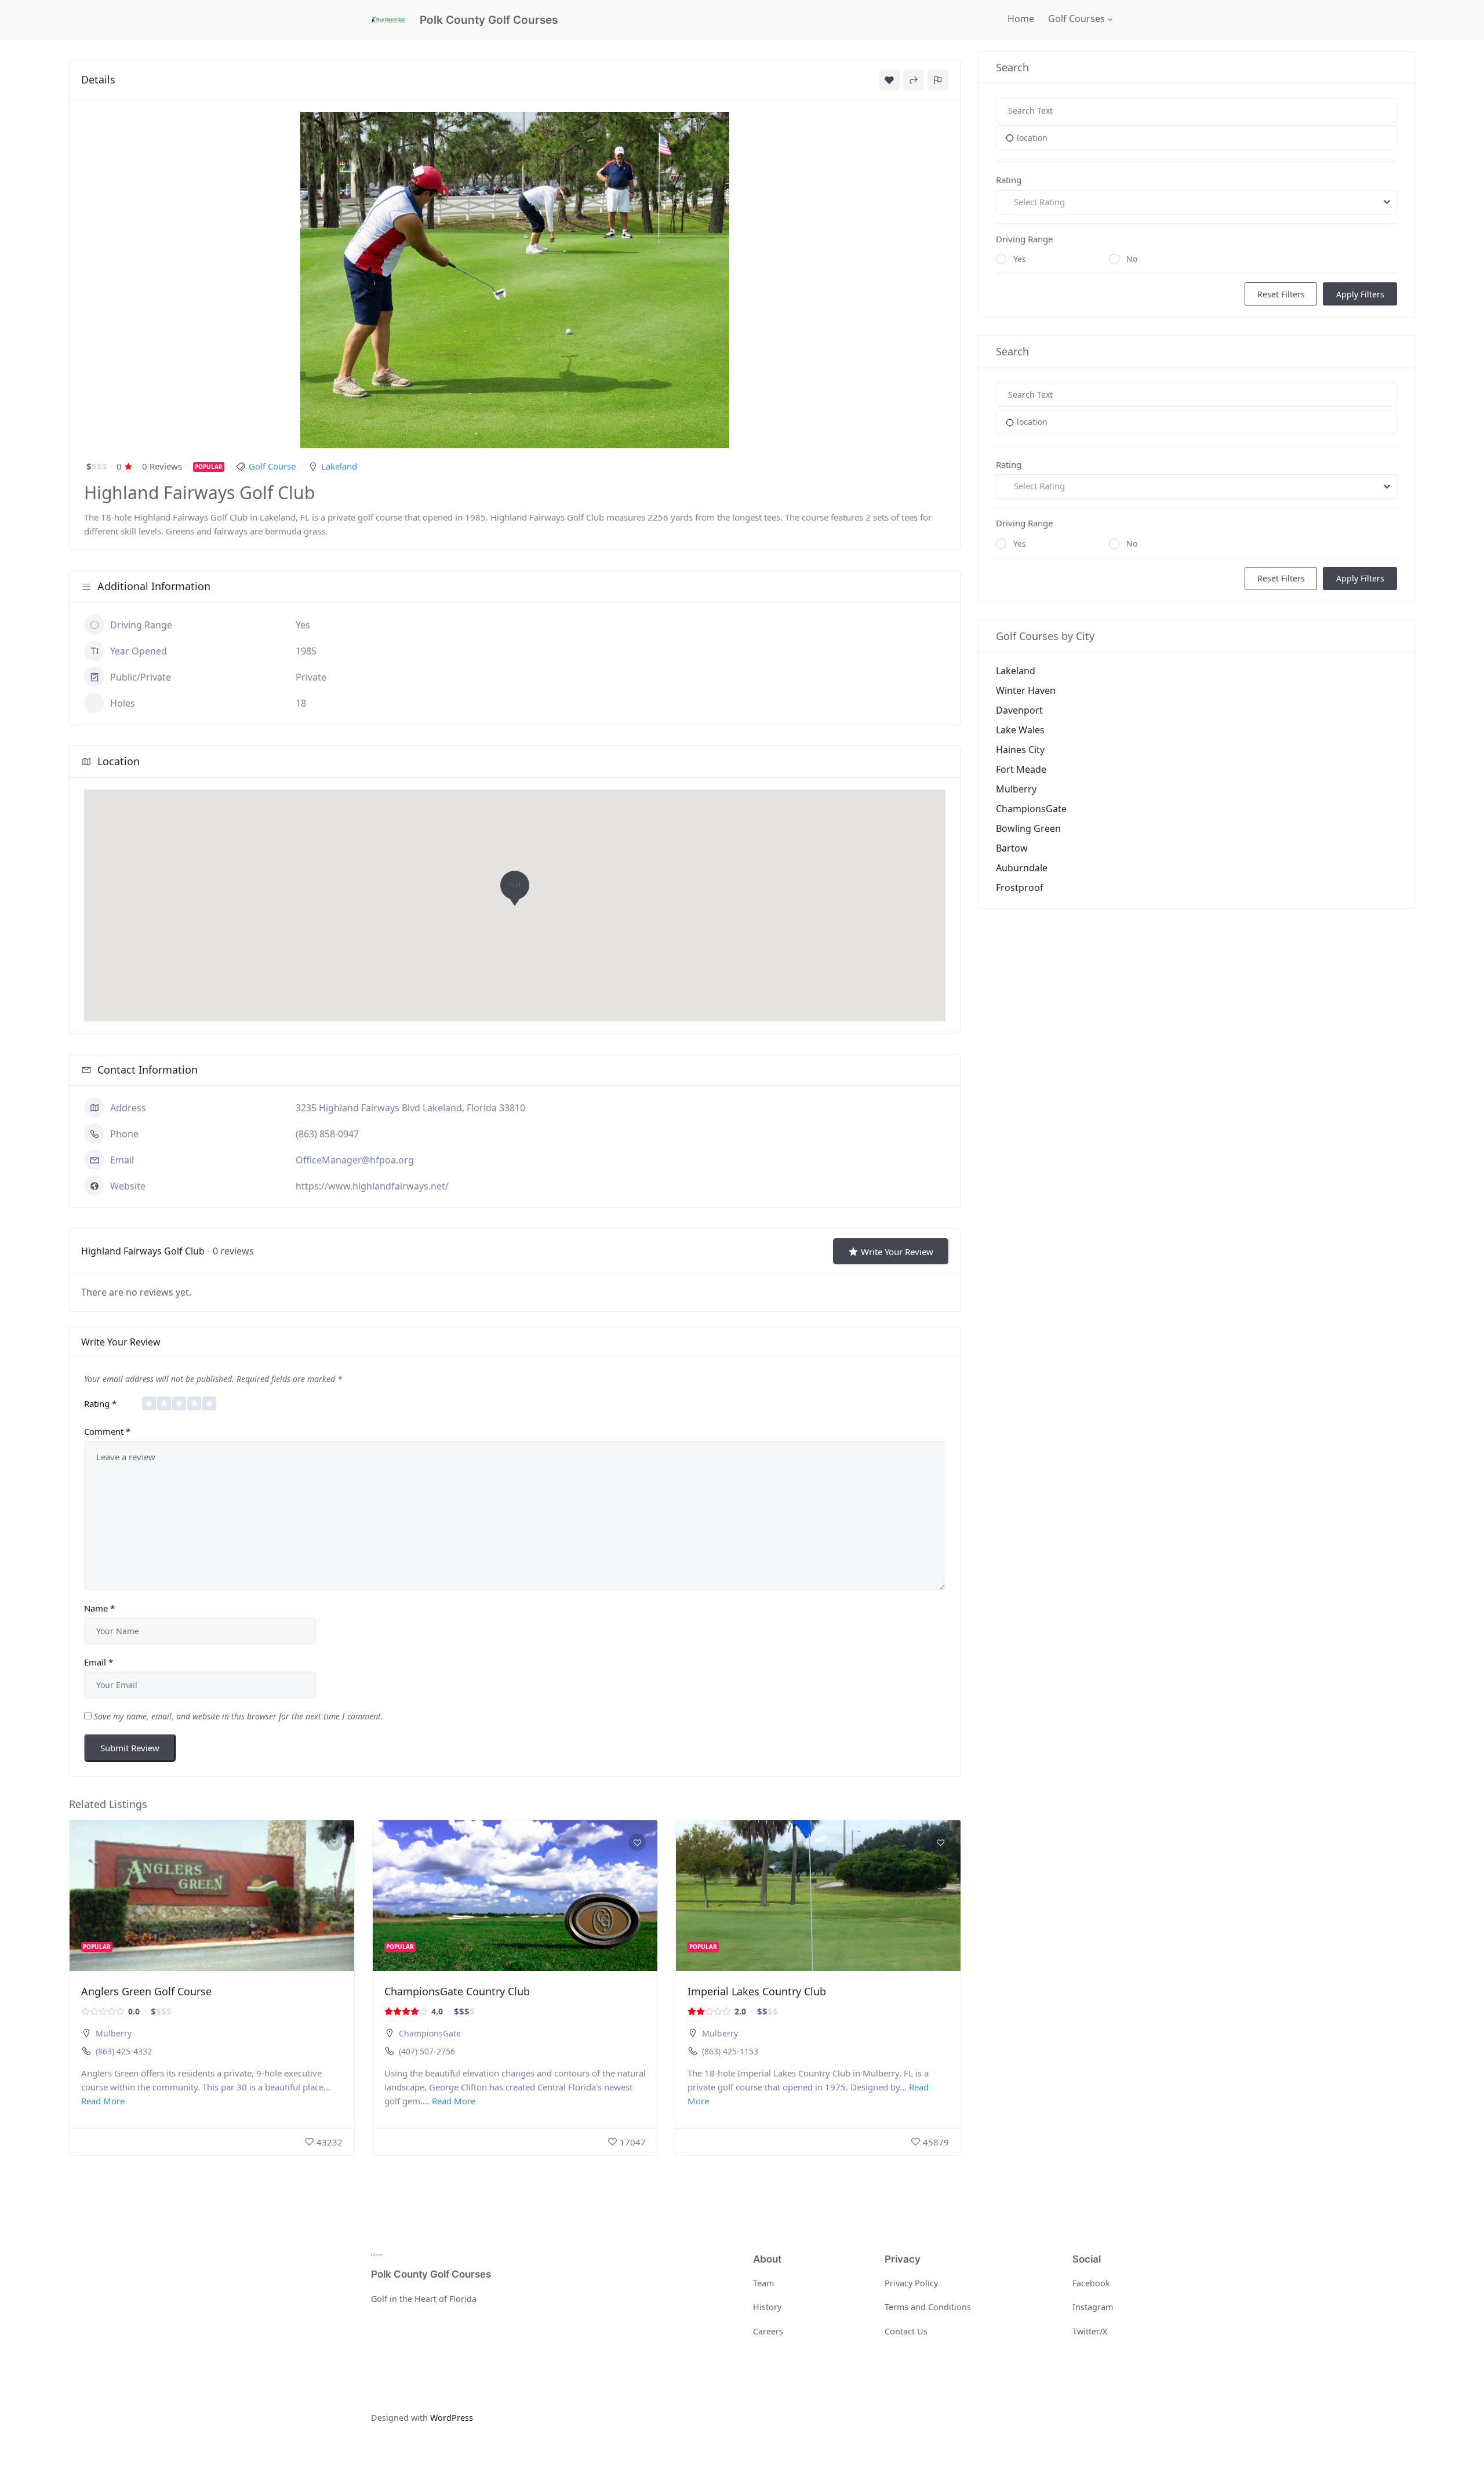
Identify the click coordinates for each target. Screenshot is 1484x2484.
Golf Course (272, 466)
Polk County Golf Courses (489, 20)
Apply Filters (1360, 294)
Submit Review (130, 1748)
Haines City (1020, 750)
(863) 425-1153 (730, 2051)
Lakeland (339, 466)
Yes (1020, 259)
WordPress (452, 2418)
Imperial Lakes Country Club (757, 1991)
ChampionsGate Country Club (457, 1991)
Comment (107, 1431)
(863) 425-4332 (124, 2051)
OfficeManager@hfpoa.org (355, 1160)
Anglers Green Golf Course (146, 1991)
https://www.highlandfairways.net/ (372, 1186)
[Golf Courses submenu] (1110, 19)
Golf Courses (1076, 19)
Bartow (1012, 848)
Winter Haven (1026, 690)
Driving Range (1024, 239)
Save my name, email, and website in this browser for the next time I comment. (239, 1716)
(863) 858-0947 (327, 1134)
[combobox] (1196, 202)
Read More (103, 2101)
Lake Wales (1020, 730)
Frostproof (1020, 888)
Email (99, 1662)
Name (99, 1608)
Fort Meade (1021, 769)
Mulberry (114, 2033)
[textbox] (1196, 202)
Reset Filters (1281, 294)
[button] (515, 892)
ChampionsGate (430, 2033)
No (1132, 259)
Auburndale (1022, 868)
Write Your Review (897, 1252)
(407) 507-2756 (427, 2051)
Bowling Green (1028, 828)
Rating (100, 1403)
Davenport (1019, 710)
